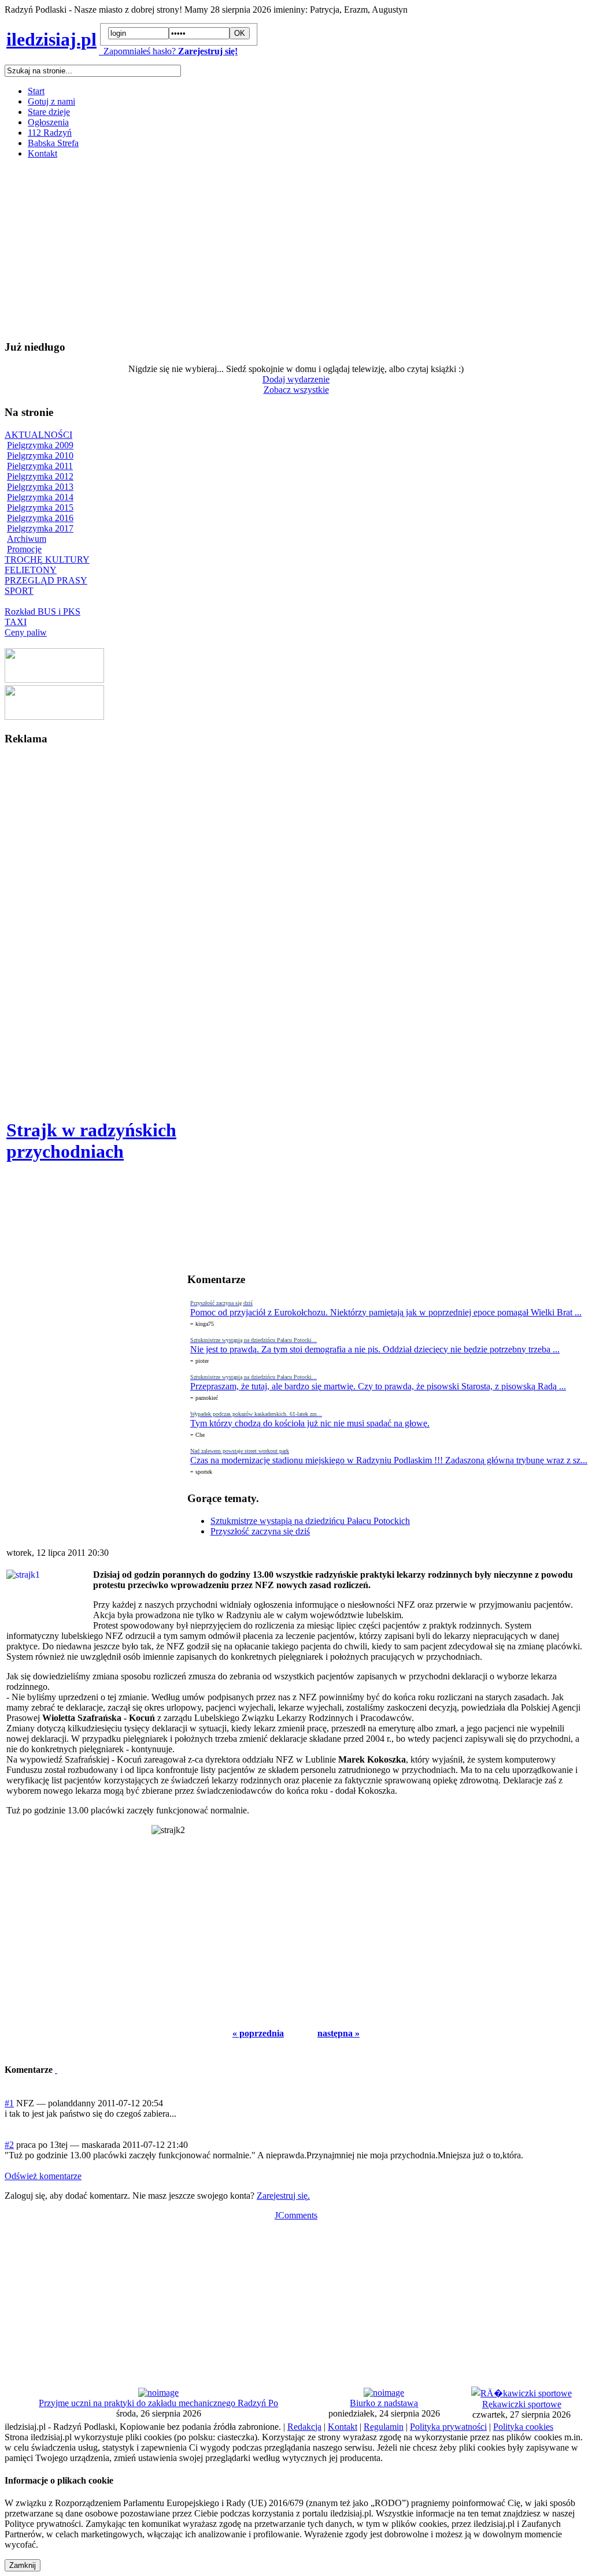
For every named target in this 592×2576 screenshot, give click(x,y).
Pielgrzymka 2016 (40, 518)
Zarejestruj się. (283, 2196)
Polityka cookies (523, 2427)
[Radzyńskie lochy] (54, 717)
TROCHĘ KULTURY (47, 560)
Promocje (24, 549)
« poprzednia (258, 2033)
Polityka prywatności (448, 2427)
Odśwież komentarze (43, 2176)
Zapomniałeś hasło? (137, 51)
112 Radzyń (50, 133)
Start (36, 91)
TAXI (16, 622)
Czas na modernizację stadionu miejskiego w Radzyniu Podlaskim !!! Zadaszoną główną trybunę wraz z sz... (389, 1460)
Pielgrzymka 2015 (40, 508)
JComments (296, 2215)
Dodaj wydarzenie (296, 379)
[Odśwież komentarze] (56, 2070)
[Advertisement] (296, 249)
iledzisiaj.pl (51, 39)
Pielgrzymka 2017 (40, 528)
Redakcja (304, 2427)
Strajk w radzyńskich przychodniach (91, 1141)
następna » (338, 2033)
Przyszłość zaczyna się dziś (260, 1531)
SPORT (19, 591)
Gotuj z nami (51, 101)
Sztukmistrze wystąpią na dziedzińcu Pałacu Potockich (310, 1521)
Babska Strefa (53, 143)
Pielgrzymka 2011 (40, 466)
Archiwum (27, 539)
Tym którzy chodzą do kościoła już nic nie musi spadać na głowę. (310, 1423)
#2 (9, 2145)
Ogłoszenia (48, 122)
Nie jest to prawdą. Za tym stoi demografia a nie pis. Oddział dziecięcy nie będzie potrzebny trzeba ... (375, 1349)
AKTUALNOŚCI (38, 435)
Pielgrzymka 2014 (40, 497)
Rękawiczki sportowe (522, 2404)
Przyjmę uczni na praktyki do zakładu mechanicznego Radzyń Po (158, 2403)
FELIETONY (31, 570)
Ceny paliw (26, 632)
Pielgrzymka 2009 (40, 445)
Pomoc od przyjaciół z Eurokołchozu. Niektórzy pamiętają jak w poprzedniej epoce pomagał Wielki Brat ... (386, 1312)
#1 (9, 2103)
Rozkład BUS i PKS (42, 612)
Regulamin (384, 2427)
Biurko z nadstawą (384, 2403)
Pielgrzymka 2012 (40, 476)
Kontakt (42, 153)
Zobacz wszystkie (296, 390)
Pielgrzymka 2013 (40, 487)
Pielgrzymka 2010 (40, 456)
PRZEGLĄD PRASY (46, 580)
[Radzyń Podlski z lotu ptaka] (54, 680)
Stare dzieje (49, 112)
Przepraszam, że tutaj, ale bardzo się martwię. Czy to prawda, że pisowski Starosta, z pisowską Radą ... (378, 1386)
